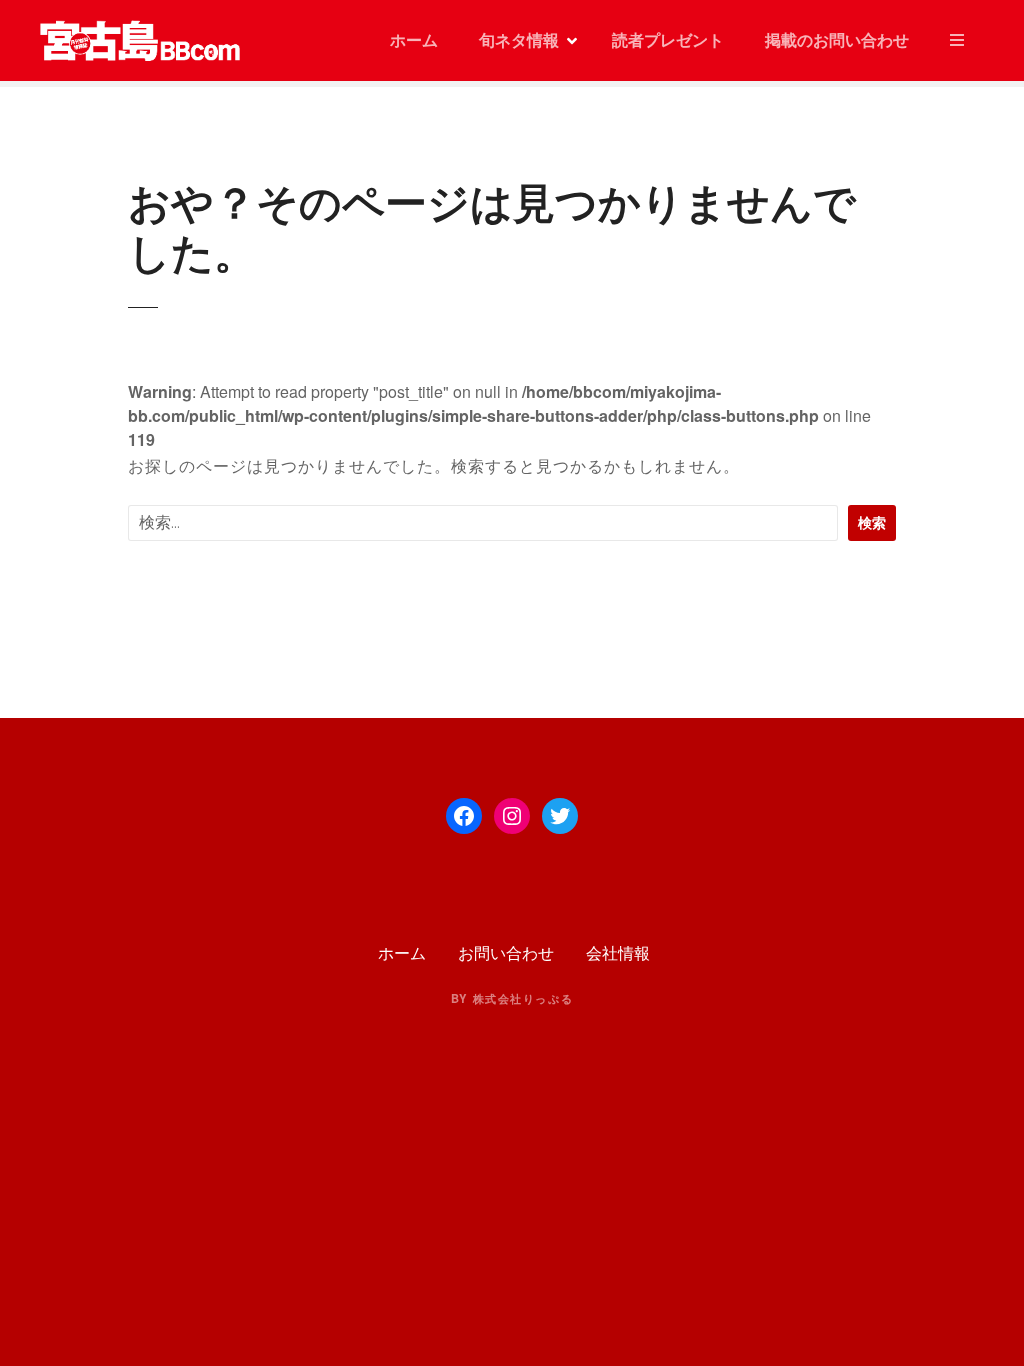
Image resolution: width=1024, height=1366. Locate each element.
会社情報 (618, 952)
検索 (872, 522)
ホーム (412, 39)
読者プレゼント (668, 39)
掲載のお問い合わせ (837, 39)
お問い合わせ (506, 952)
